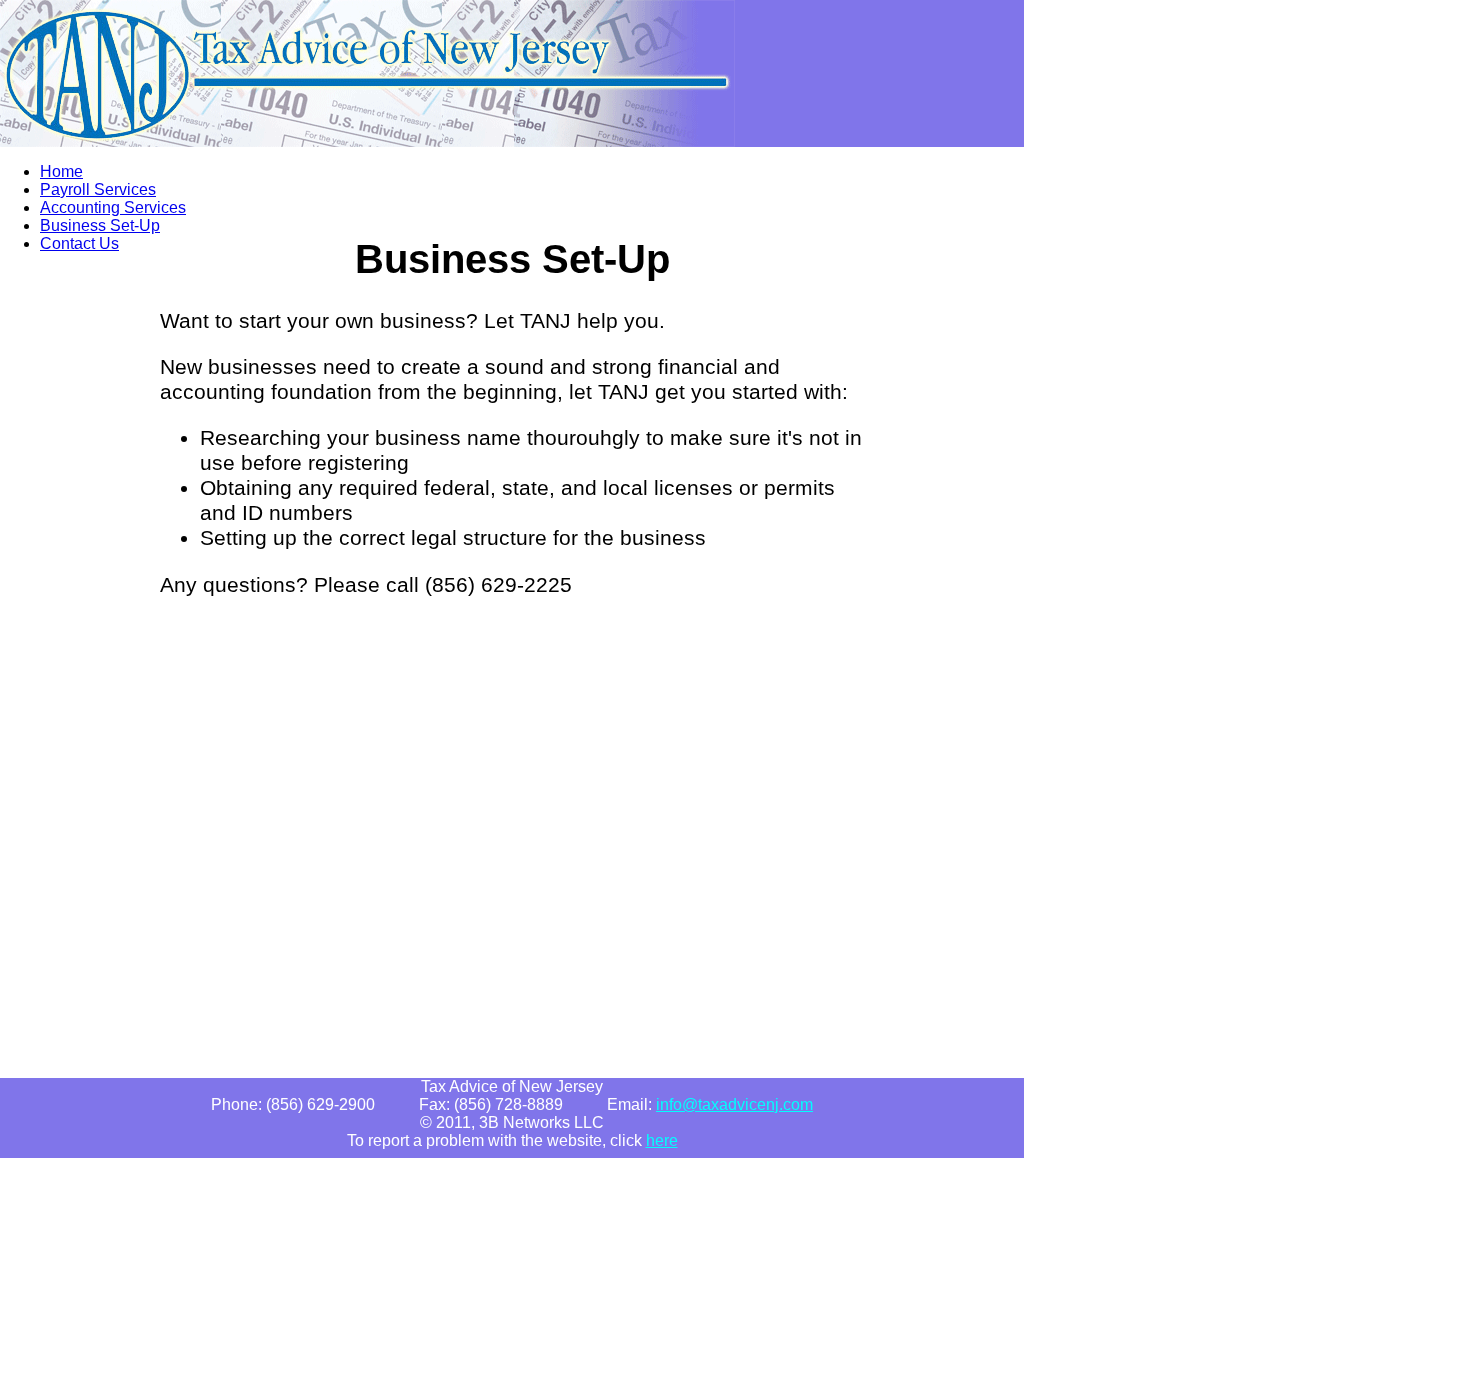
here (662, 1140)
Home (61, 171)
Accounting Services (113, 207)
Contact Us (79, 243)
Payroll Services (98, 189)
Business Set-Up (100, 225)
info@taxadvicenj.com (734, 1104)
